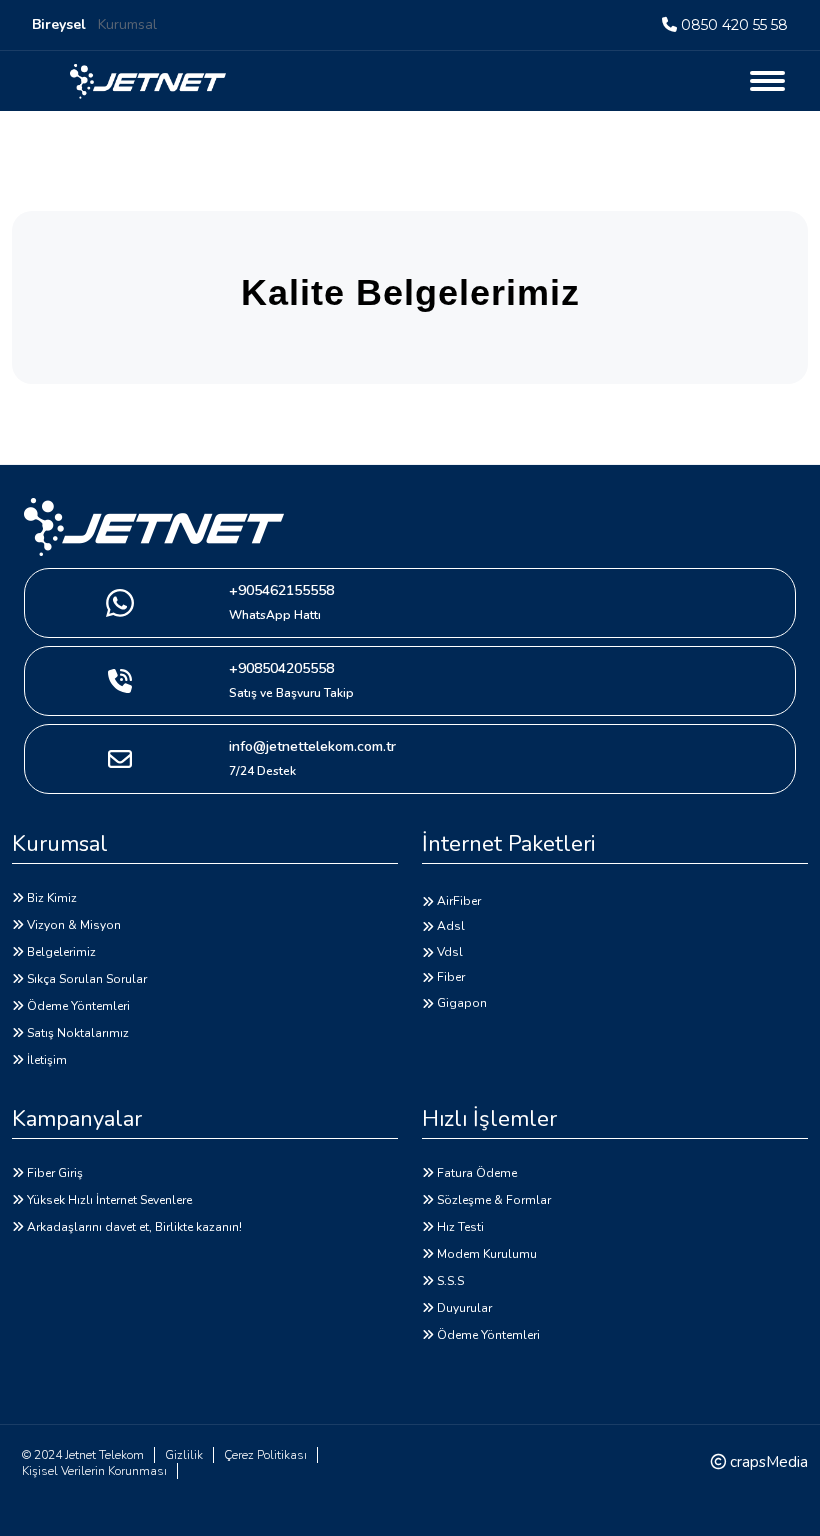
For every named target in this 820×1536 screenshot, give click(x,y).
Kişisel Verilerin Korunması (94, 1471)
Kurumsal (127, 24)
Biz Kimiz (52, 898)
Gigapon (462, 1003)
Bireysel (59, 24)
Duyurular (464, 1308)
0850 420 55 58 (734, 25)
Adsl (451, 926)
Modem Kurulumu (487, 1254)
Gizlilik (184, 1455)
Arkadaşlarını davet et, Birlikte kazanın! (134, 1227)
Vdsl (450, 952)
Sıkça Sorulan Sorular (87, 979)
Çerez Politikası (265, 1455)
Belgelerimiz (61, 952)
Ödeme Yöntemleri (78, 1006)
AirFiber (459, 901)
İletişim (47, 1060)
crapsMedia (767, 1462)
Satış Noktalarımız (78, 1033)
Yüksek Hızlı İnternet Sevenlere (109, 1200)
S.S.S (450, 1281)
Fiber (451, 977)
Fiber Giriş (55, 1173)
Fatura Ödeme (477, 1173)
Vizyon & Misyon (74, 925)
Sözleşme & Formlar (494, 1200)
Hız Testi (460, 1227)
